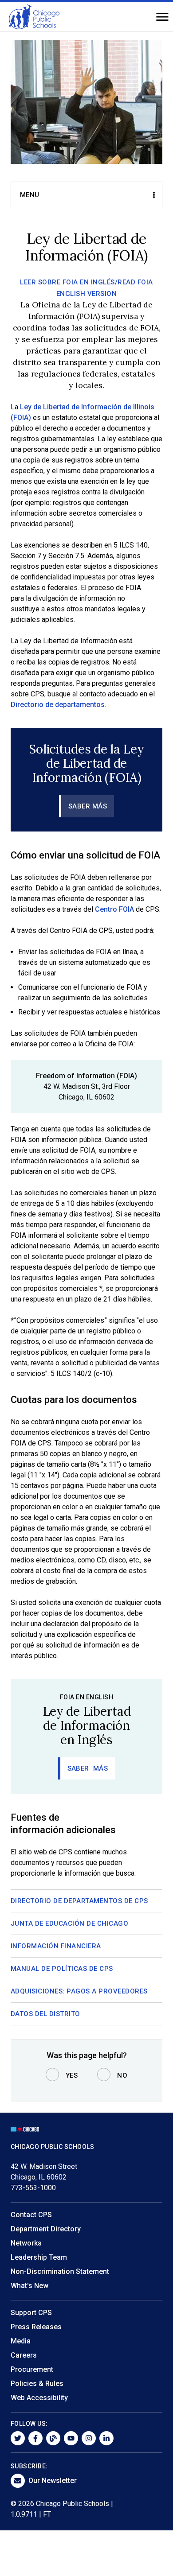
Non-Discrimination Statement (60, 2271)
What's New (29, 2286)
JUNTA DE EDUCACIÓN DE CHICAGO (70, 1923)
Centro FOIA (114, 909)
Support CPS (31, 2313)
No (122, 2075)
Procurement (32, 2369)
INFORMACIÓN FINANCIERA (56, 1946)
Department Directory (46, 2229)
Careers (24, 2355)
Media (21, 2341)
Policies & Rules (37, 2384)
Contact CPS (31, 2215)
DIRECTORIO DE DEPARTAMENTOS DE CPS (79, 1901)
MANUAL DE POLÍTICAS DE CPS (62, 1969)
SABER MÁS (88, 806)
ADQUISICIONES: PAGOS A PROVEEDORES (79, 1991)
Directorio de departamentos (58, 705)
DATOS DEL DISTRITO (45, 2014)
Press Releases (36, 2327)
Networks (26, 2243)
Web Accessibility (39, 2398)
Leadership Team (39, 2257)
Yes (72, 2075)
